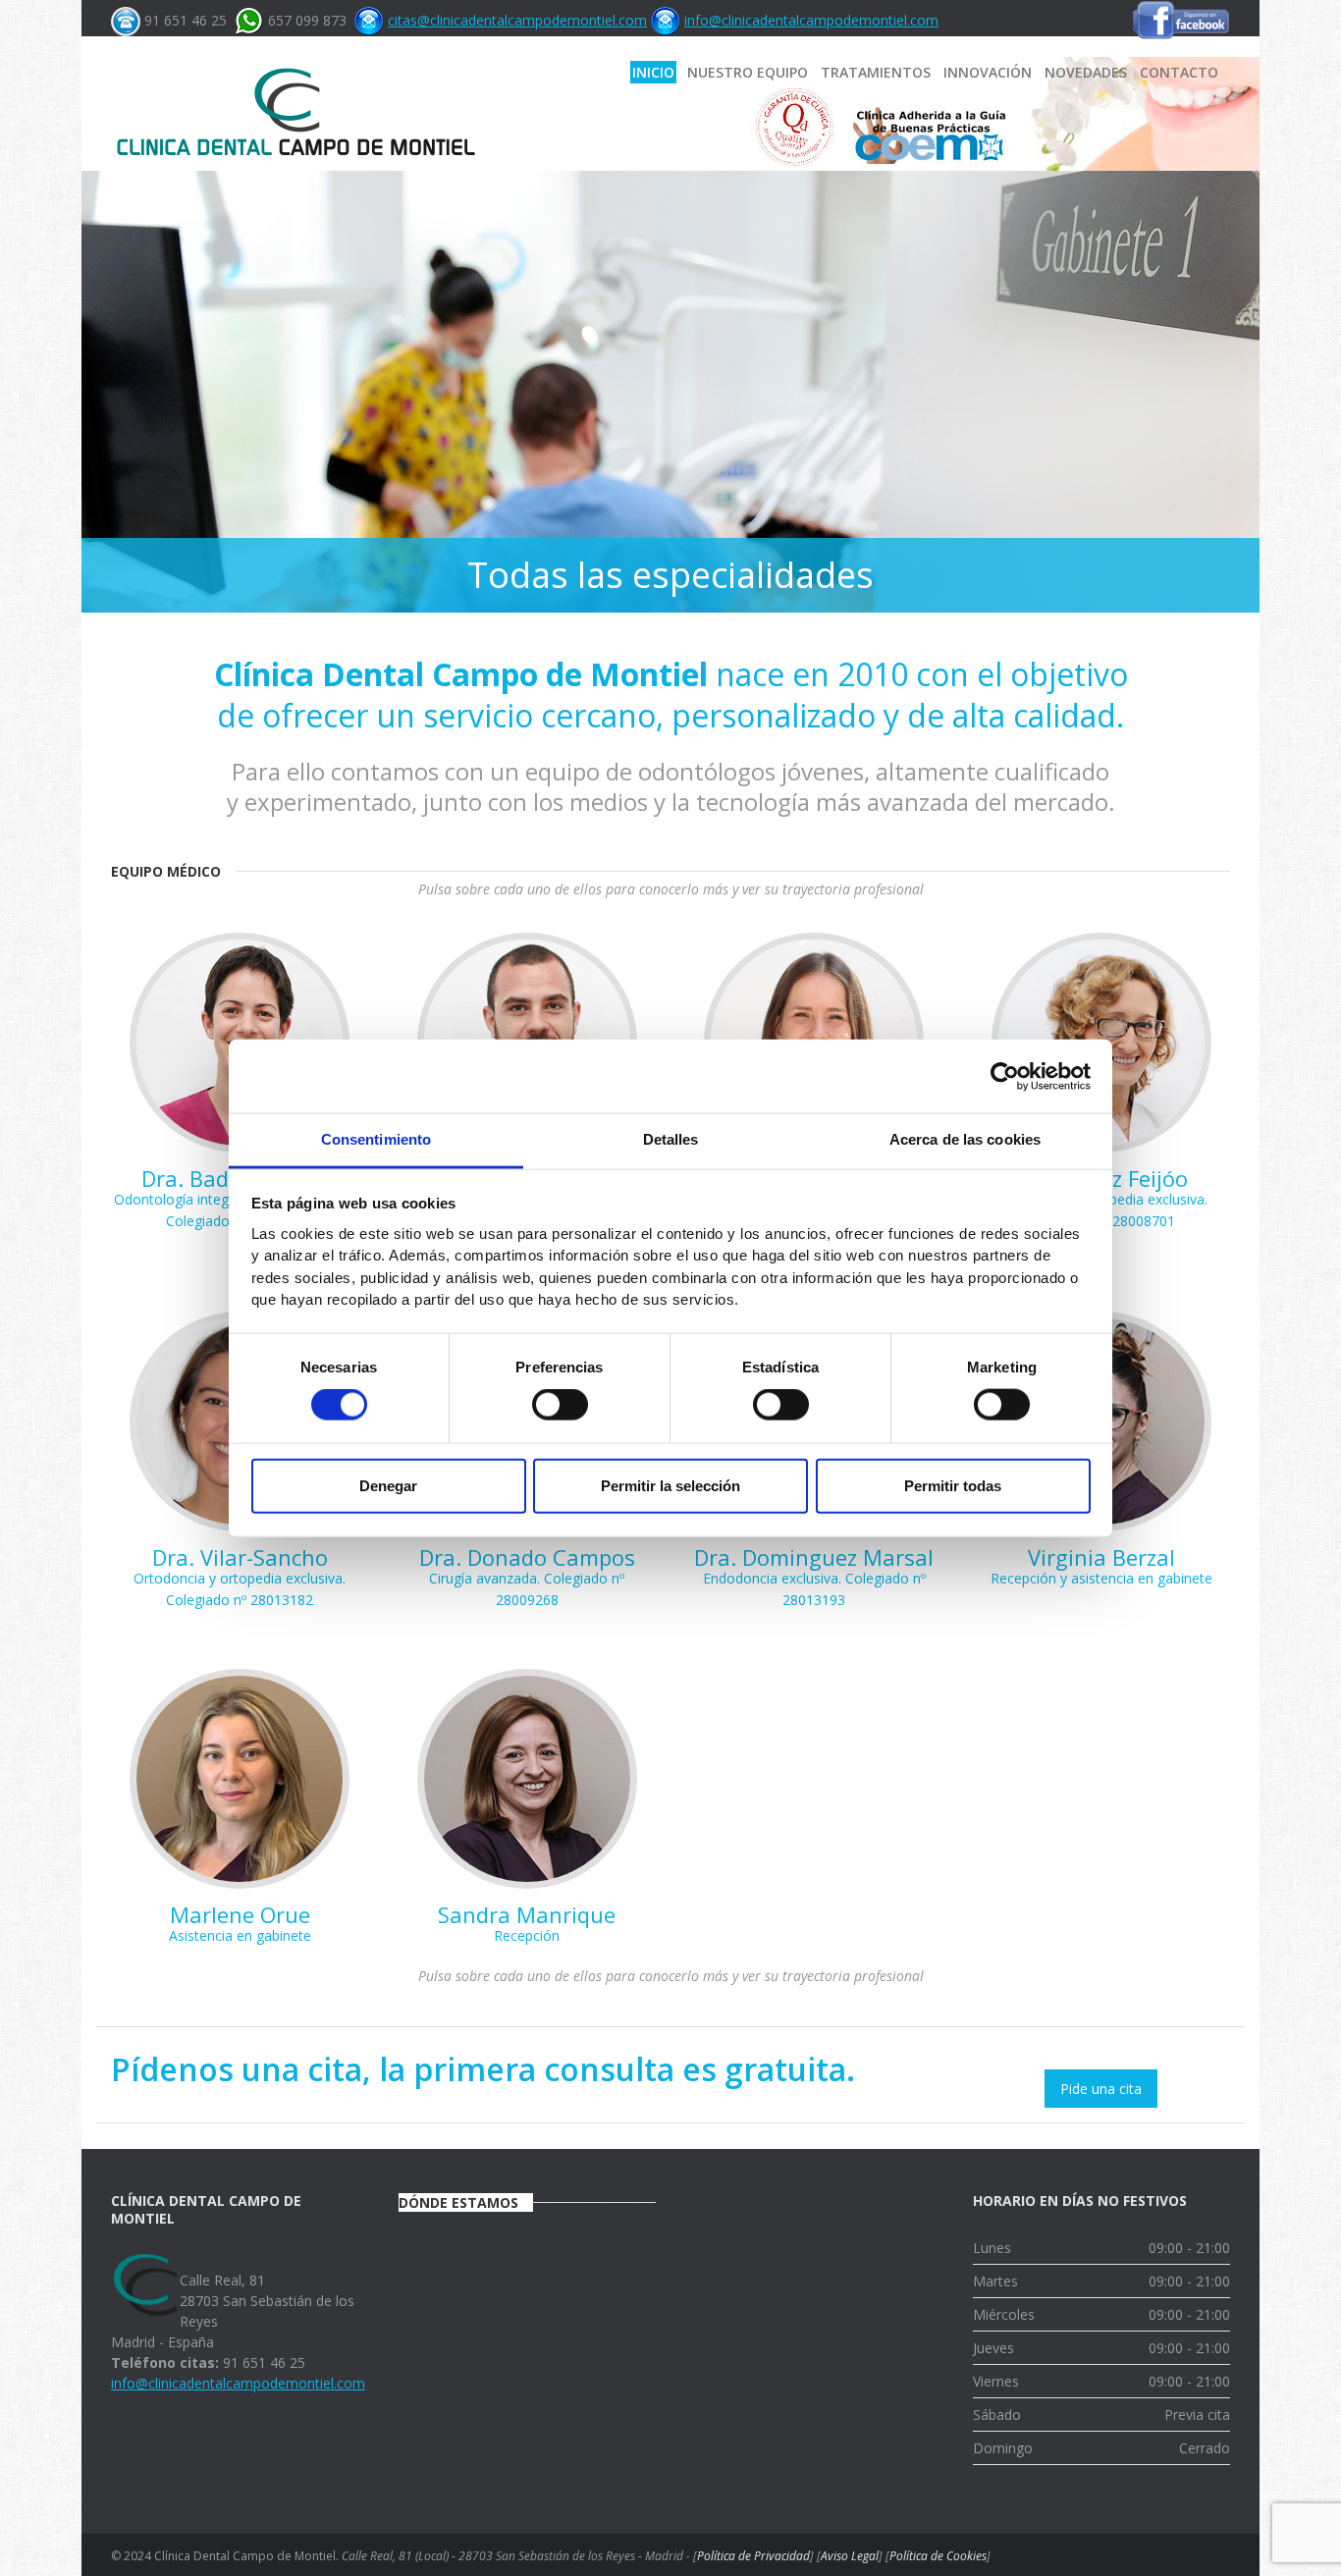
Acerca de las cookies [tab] (965, 1139)
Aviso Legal (850, 2556)
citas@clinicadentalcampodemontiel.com (517, 20)
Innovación (988, 72)
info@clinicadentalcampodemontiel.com (811, 20)
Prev (101, 382)
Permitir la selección (670, 1485)
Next (1240, 382)
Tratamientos (876, 72)
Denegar (388, 1485)
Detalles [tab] (671, 1139)
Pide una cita (1101, 2089)
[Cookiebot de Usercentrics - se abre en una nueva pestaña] (1005, 1076)
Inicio (653, 72)
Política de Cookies (938, 2556)
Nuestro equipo (748, 72)
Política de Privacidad (753, 2556)
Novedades (1086, 72)
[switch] (560, 1405)
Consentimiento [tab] (376, 1139)
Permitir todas (953, 1485)
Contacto (1179, 72)
